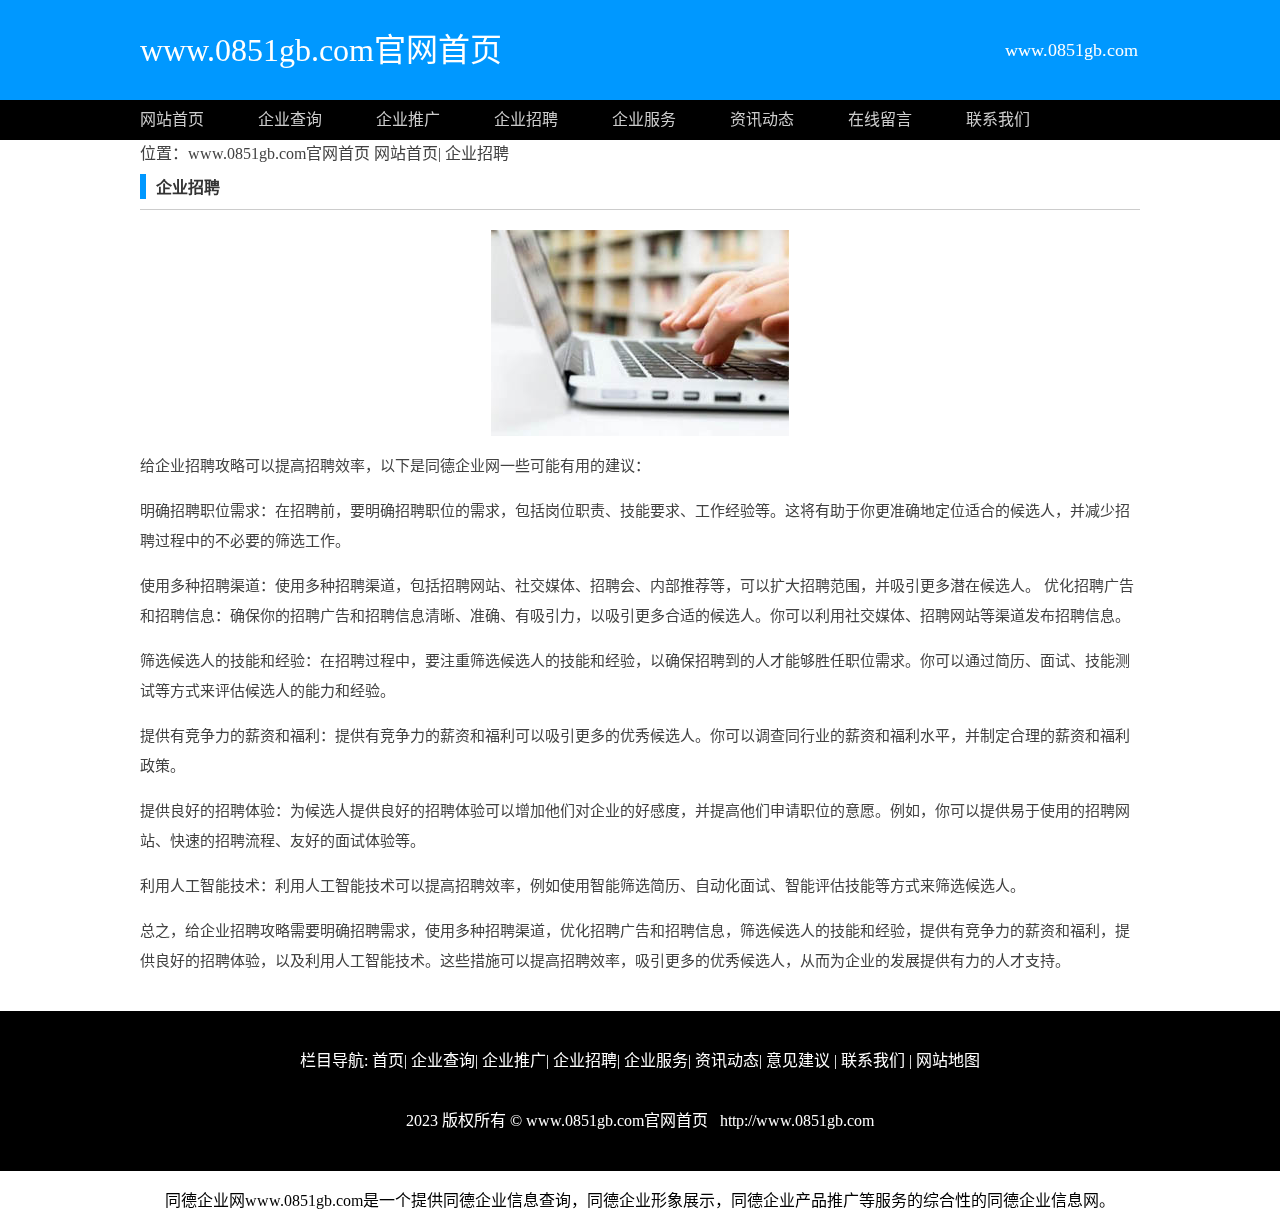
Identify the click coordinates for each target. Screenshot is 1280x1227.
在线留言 (880, 119)
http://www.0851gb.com (795, 1120)
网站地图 (948, 1060)
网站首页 (172, 119)
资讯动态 (762, 119)
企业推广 (408, 119)
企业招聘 (526, 119)
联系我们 (998, 119)
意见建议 (798, 1060)
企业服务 (644, 119)
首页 (388, 1060)
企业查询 (290, 119)
